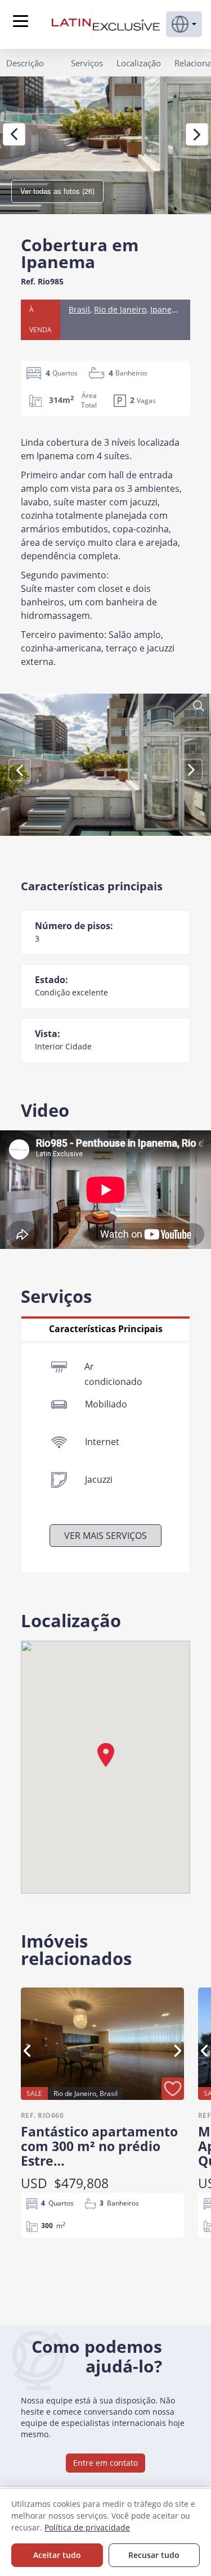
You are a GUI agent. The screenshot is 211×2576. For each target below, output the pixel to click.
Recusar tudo (154, 2555)
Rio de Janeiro (120, 309)
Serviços (87, 63)
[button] (184, 24)
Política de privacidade (87, 2527)
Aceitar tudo (57, 2555)
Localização (139, 63)
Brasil (79, 309)
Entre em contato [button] (105, 2463)
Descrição (25, 63)
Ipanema (167, 309)
